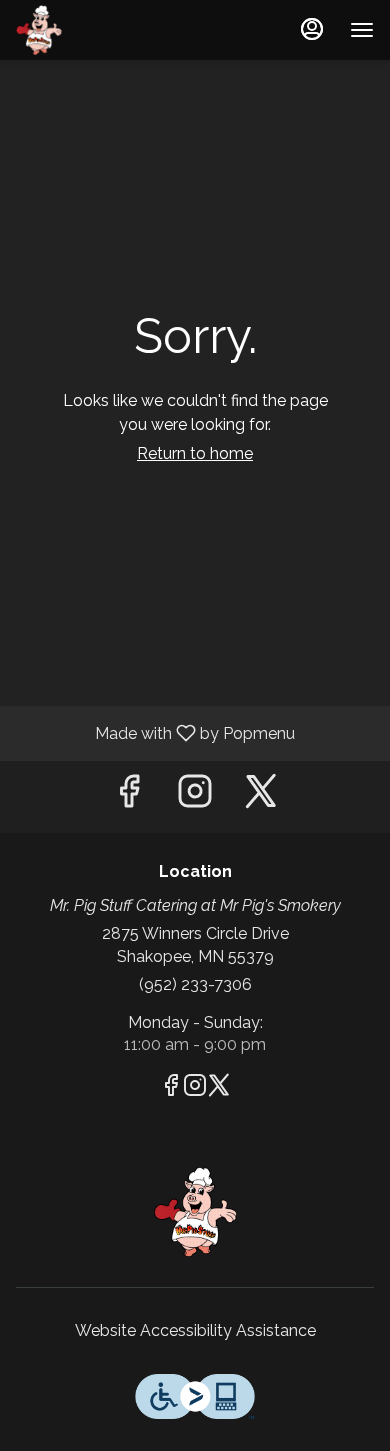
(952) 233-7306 (195, 984)
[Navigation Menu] (362, 30)
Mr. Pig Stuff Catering (195, 1212)
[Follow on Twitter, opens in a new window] (261, 796)
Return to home (195, 453)
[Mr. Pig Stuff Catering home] (106, 30)
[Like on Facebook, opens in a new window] (129, 796)
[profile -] (312, 29)
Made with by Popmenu (155, 732)
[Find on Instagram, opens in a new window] (195, 796)
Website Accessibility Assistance (195, 1330)
